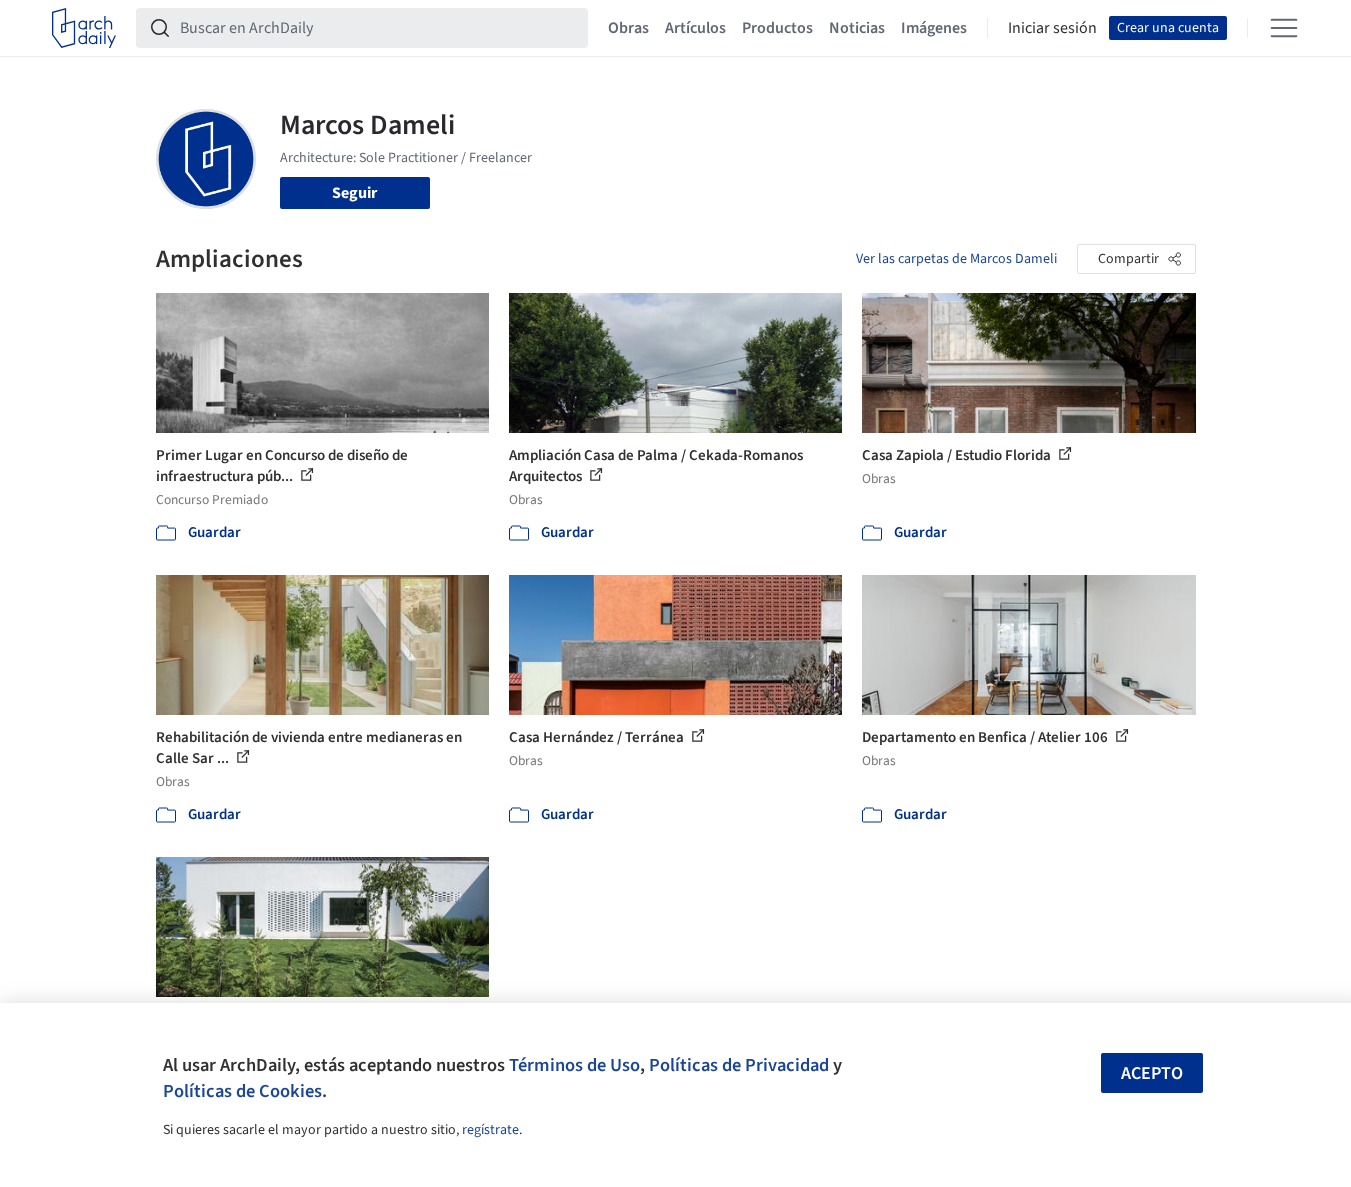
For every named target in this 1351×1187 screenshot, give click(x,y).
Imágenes (934, 28)
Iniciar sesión (1052, 28)
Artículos (695, 28)
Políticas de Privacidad (739, 1065)
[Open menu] (1284, 28)
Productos (777, 28)
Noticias (857, 28)
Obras (628, 28)
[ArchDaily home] (84, 28)
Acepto (1152, 1073)
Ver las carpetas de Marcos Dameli (956, 259)
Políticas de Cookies (242, 1091)
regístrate (490, 1130)
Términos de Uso (574, 1065)
